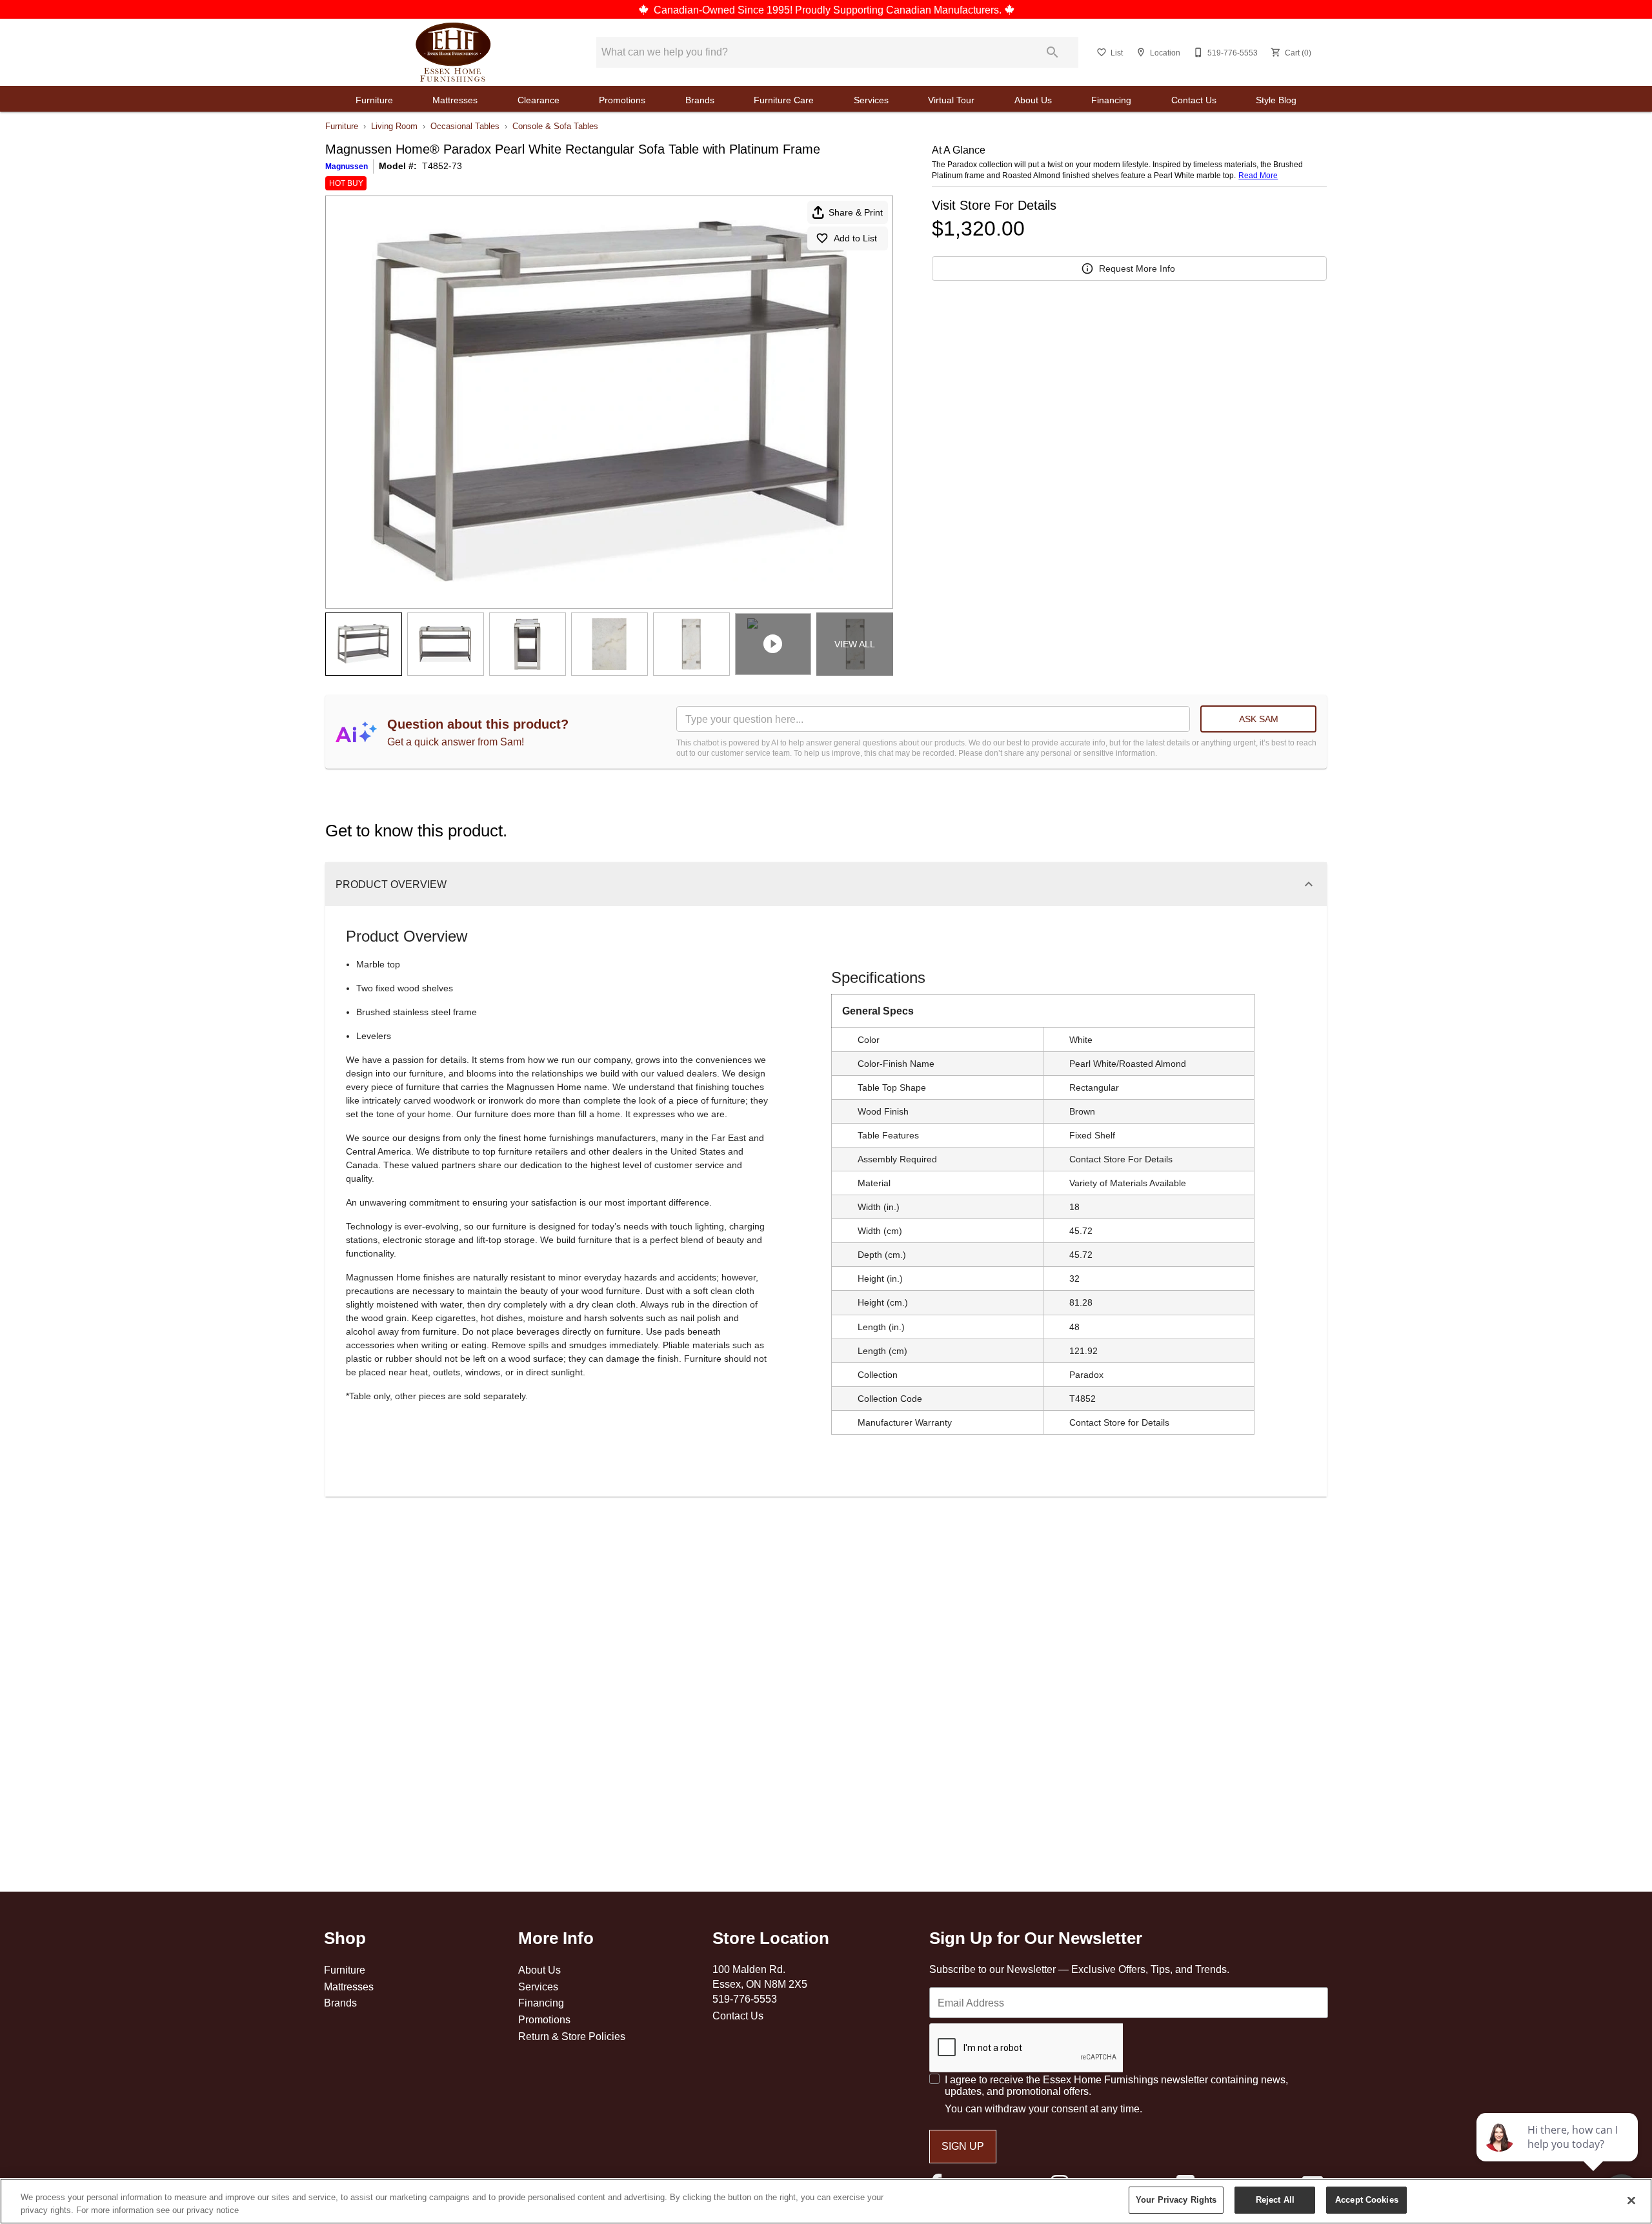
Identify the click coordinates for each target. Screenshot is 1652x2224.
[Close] (1631, 2200)
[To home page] (453, 52)
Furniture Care (784, 100)
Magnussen (347, 166)
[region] (826, 2201)
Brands (700, 100)
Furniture (374, 100)
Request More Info (1137, 268)
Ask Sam (1259, 719)
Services (871, 100)
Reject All (1275, 2199)
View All (855, 644)
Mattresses (455, 100)
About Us (1033, 100)
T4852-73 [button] (442, 166)
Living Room (394, 126)
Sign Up (963, 2146)
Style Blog (1276, 100)
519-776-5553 (745, 1999)
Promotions (622, 100)
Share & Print (856, 212)
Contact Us (1194, 100)
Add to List (855, 238)
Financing (1111, 100)
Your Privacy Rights (1176, 2199)
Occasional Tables (465, 126)
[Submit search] (1053, 52)
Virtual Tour (951, 100)
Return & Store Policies (572, 2036)
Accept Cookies (1367, 2199)
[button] (1102, 52)
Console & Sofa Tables (555, 126)
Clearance (539, 100)
